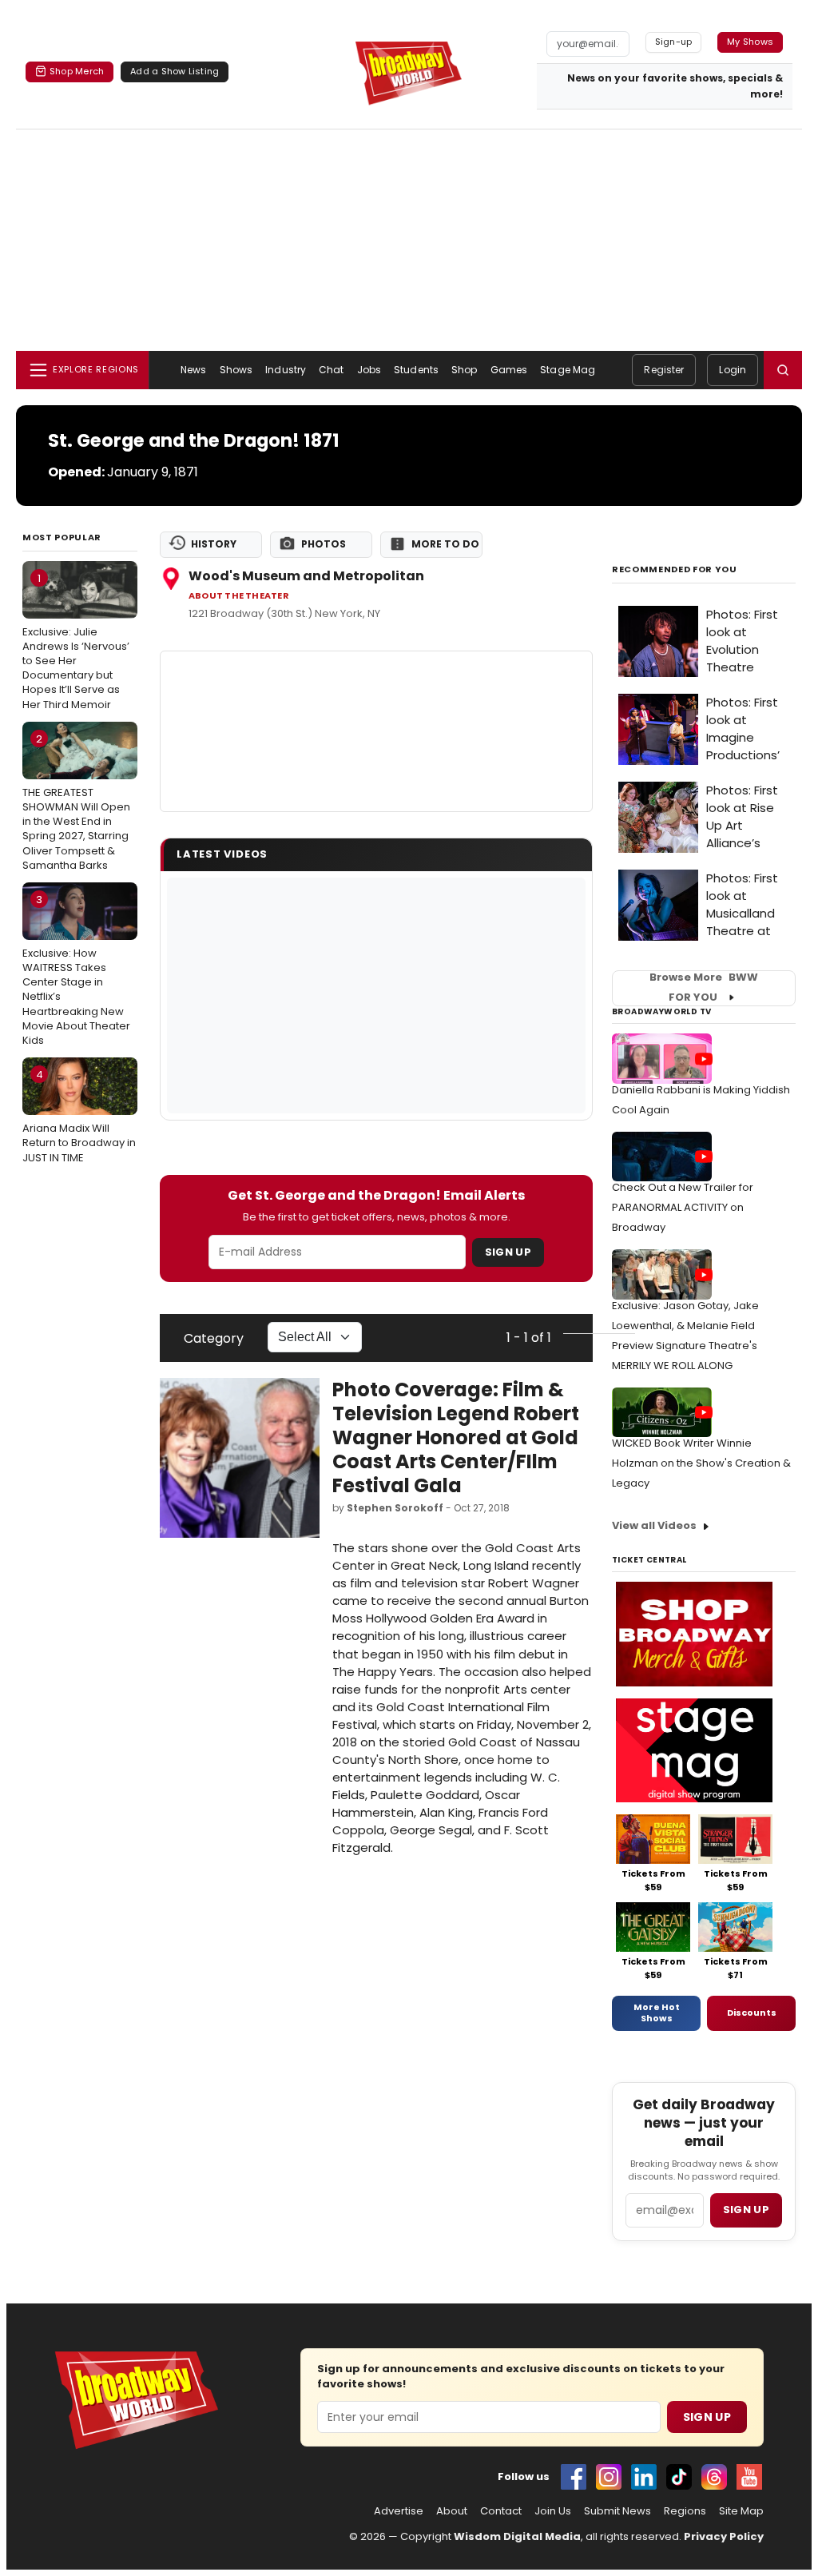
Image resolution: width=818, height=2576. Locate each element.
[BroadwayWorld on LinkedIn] (644, 2477)
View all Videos (654, 1525)
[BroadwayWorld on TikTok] (679, 2477)
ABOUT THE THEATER (239, 596)
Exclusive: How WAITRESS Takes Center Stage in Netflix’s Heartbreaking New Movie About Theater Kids (76, 970)
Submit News (617, 2511)
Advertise (399, 2511)
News (193, 370)
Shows (236, 370)
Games (509, 370)
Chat (331, 370)
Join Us (553, 2511)
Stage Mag (568, 370)
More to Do (445, 544)
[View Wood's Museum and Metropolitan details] (376, 731)
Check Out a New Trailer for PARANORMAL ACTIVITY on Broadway (683, 1207)
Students (416, 370)
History (214, 544)
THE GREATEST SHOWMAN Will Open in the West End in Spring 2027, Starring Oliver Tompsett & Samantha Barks (76, 802)
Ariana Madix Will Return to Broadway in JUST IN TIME (79, 1116)
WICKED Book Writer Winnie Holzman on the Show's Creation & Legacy (701, 1463)
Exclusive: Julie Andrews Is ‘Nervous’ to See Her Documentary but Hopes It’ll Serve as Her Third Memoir (76, 641)
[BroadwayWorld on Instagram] (609, 2477)
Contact (501, 2511)
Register (664, 370)
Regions (685, 2511)
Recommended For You (675, 569)
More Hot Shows (657, 2013)
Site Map (741, 2511)
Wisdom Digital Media (517, 2536)
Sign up (746, 2210)
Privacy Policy (724, 2536)
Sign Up (508, 1252)
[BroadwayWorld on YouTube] (749, 2477)
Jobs (369, 370)
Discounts (752, 2013)
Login (733, 370)
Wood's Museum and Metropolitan (306, 576)
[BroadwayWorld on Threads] (714, 2477)
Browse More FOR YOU (704, 988)
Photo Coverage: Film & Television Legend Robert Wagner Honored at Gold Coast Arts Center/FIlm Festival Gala (456, 1437)
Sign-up (674, 42)
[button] (783, 370)
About (452, 2511)
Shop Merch (77, 71)
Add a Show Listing (175, 71)
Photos (324, 544)
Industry (286, 370)
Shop (464, 370)
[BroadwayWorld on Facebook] (574, 2477)
